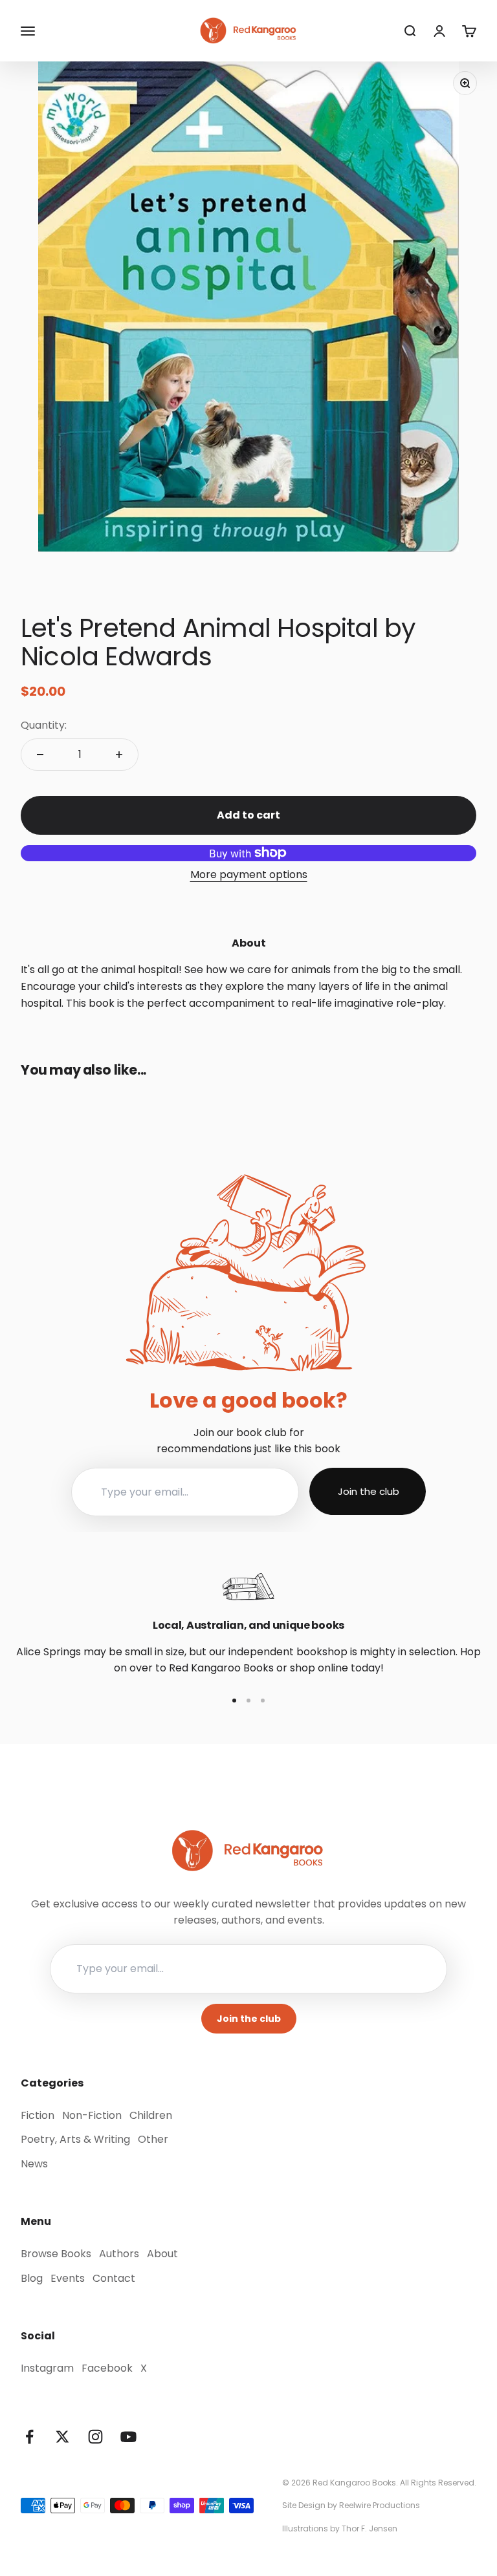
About (162, 2254)
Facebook (107, 2368)
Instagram (47, 2368)
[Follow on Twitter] (62, 2437)
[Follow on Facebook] (29, 2437)
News (34, 2164)
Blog (32, 2278)
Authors (119, 2254)
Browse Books (56, 2254)
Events (68, 2278)
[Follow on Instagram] (95, 2437)
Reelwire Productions (380, 2505)
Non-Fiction (92, 2115)
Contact (114, 2278)
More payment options (249, 875)
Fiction (38, 2115)
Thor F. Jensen (370, 2528)
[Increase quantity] (119, 755)
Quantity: (44, 725)
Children (151, 2115)
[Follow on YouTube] (128, 2437)
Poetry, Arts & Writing (75, 2139)
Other (153, 2139)
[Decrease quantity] (40, 755)
